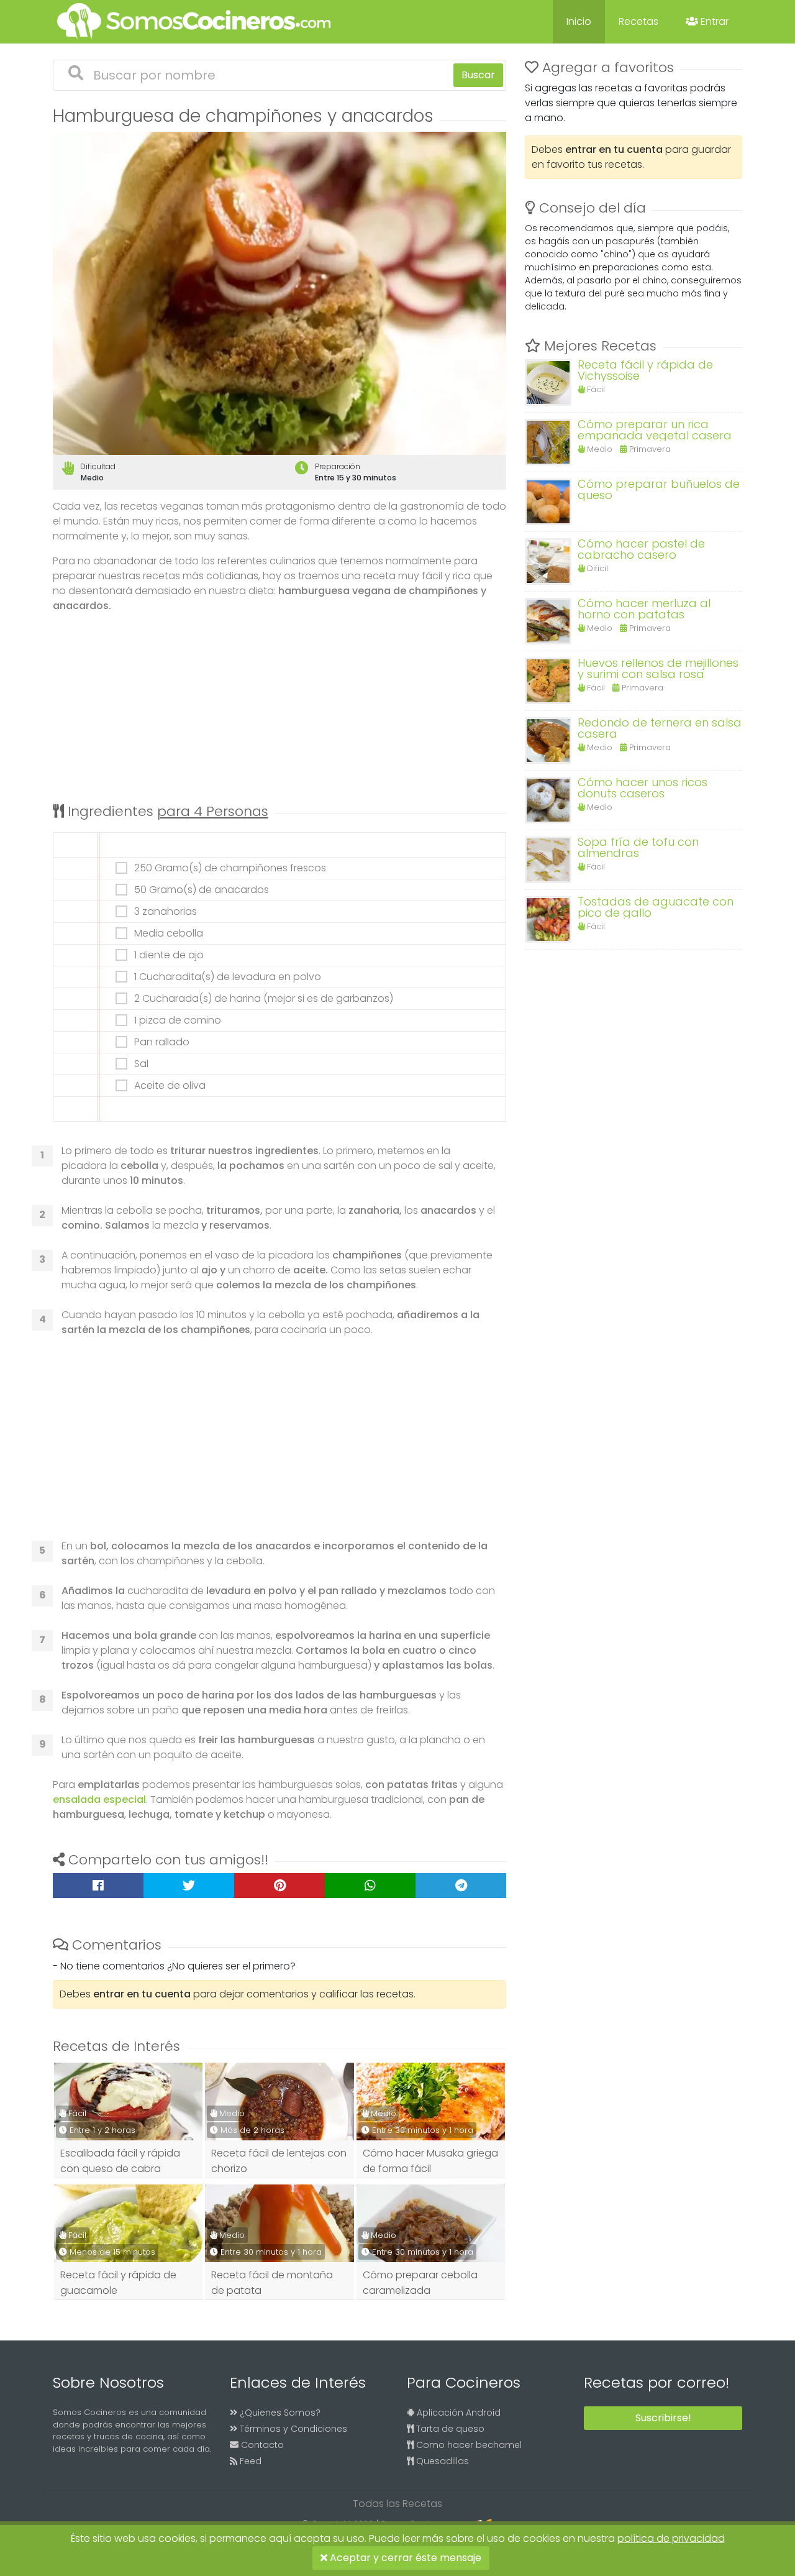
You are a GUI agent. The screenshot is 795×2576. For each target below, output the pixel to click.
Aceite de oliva (170, 1086)
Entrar (713, 21)
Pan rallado (162, 1042)
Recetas (638, 21)
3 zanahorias (166, 912)
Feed (249, 2461)
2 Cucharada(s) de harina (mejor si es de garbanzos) (264, 999)
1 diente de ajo (169, 955)
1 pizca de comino (178, 1020)
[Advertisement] (279, 710)
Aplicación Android (457, 2413)
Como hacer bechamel (468, 2445)
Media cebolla (169, 933)
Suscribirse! (663, 2418)
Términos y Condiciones (292, 2429)
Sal (141, 1064)
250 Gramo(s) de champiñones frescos (230, 868)
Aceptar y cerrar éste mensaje (404, 2558)
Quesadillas (441, 2461)
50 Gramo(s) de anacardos (202, 890)
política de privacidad (671, 2538)
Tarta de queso (449, 2429)
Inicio (579, 21)
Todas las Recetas (397, 2504)
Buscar (478, 75)
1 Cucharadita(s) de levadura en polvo (228, 977)
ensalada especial (99, 1799)
